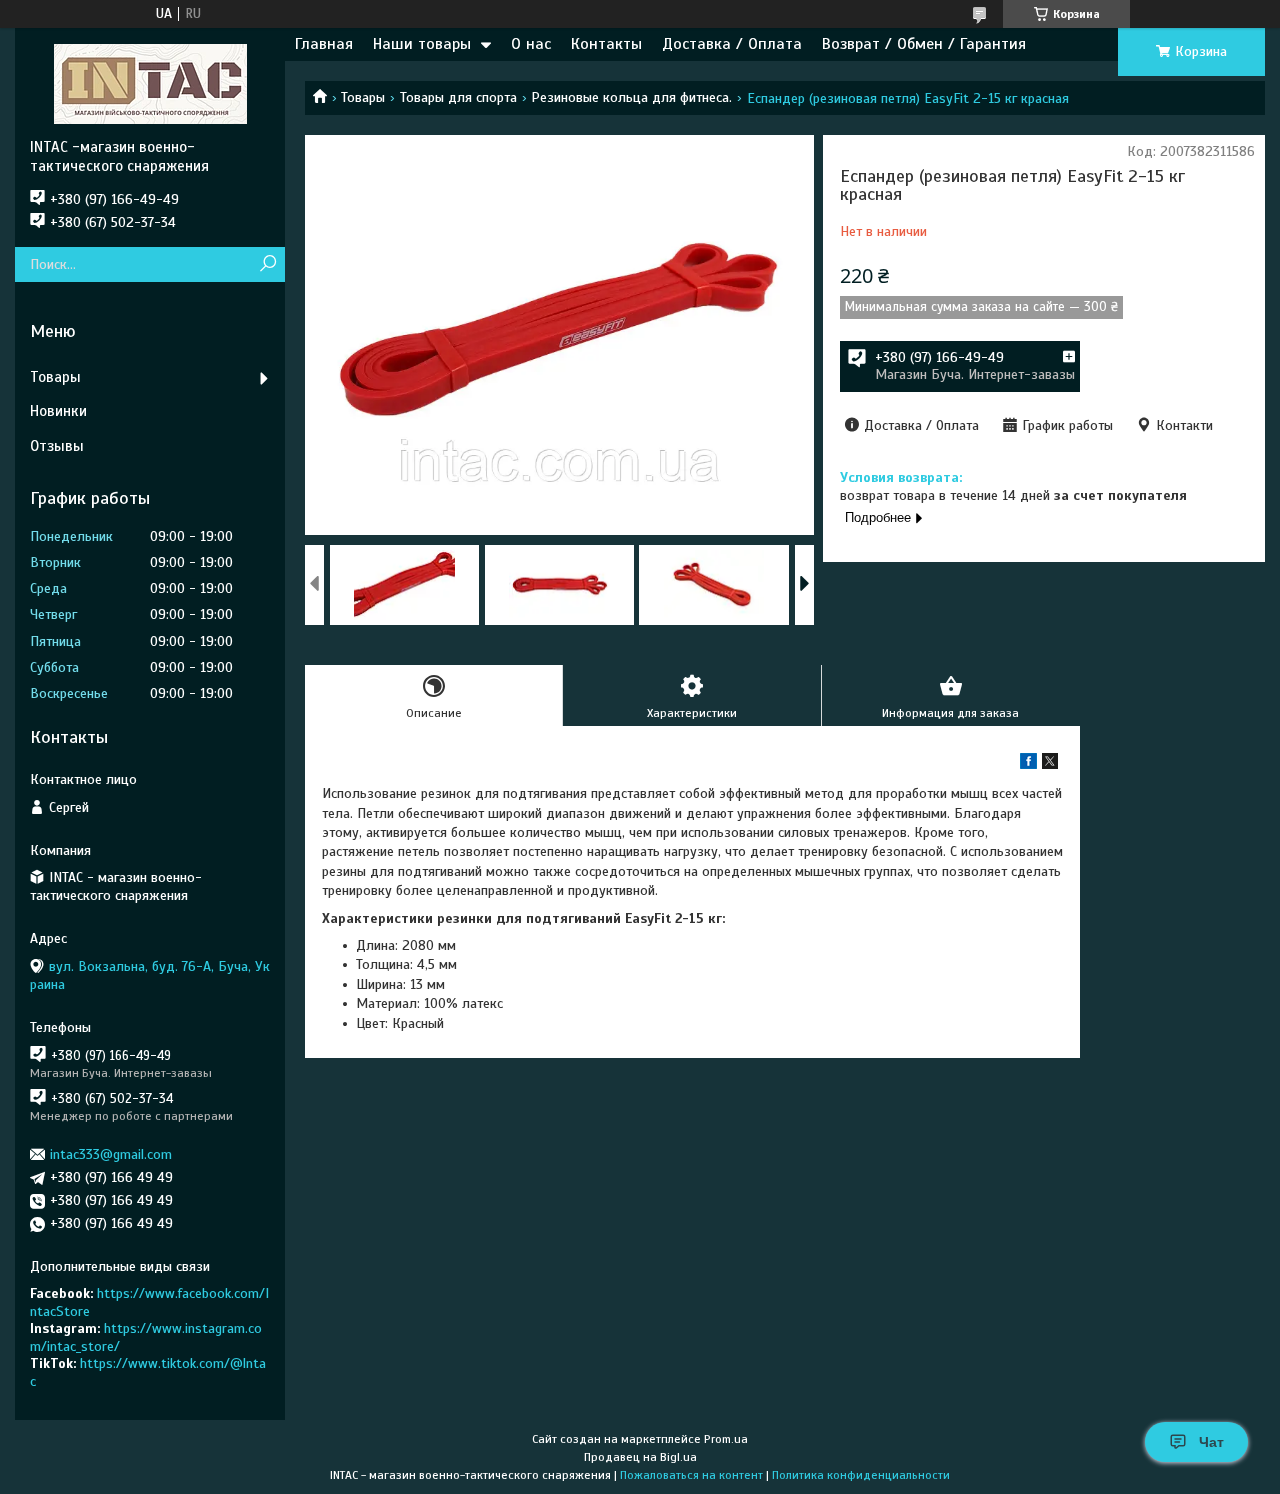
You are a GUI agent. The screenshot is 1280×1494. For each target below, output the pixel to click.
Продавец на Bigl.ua (640, 1457)
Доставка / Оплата (732, 44)
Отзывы (57, 446)
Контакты (606, 44)
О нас (531, 44)
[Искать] (267, 264)
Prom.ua (726, 1439)
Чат (1211, 1442)
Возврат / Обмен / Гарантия (924, 44)
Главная (324, 44)
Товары (363, 97)
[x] (1050, 764)
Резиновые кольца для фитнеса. (631, 97)
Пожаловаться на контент (691, 1475)
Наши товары (422, 44)
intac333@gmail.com (111, 1154)
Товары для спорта (458, 97)
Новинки (58, 411)
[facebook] (1028, 764)
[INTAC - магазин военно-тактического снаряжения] (150, 83)
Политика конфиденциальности (861, 1475)
